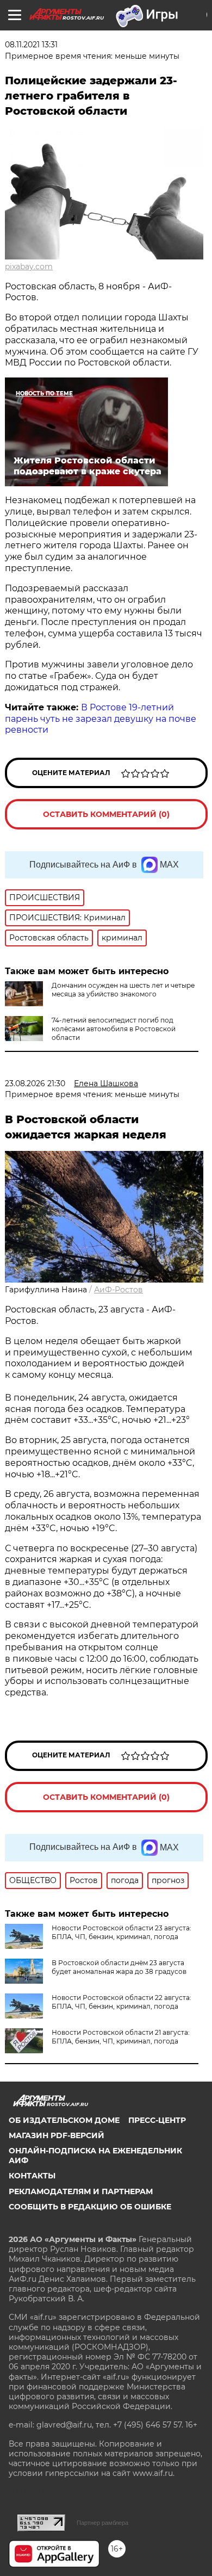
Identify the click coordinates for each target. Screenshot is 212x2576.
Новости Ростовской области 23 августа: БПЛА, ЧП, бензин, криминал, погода (121, 1932)
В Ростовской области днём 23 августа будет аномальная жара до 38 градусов (119, 1967)
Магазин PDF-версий (57, 2135)
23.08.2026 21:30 (35, 1083)
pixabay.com (29, 267)
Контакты (32, 2176)
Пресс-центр (157, 2120)
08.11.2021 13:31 (31, 45)
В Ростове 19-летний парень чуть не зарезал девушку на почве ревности (101, 719)
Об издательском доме (64, 2120)
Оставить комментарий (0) (106, 814)
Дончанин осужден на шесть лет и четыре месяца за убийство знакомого (123, 990)
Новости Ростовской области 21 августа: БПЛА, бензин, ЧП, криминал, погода (121, 2037)
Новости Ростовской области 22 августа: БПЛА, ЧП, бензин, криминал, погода (121, 2002)
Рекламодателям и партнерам (81, 2191)
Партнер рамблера (102, 2523)
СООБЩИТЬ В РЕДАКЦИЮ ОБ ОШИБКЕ (90, 2207)
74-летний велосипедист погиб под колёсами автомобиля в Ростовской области (114, 1029)
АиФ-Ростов (119, 1290)
